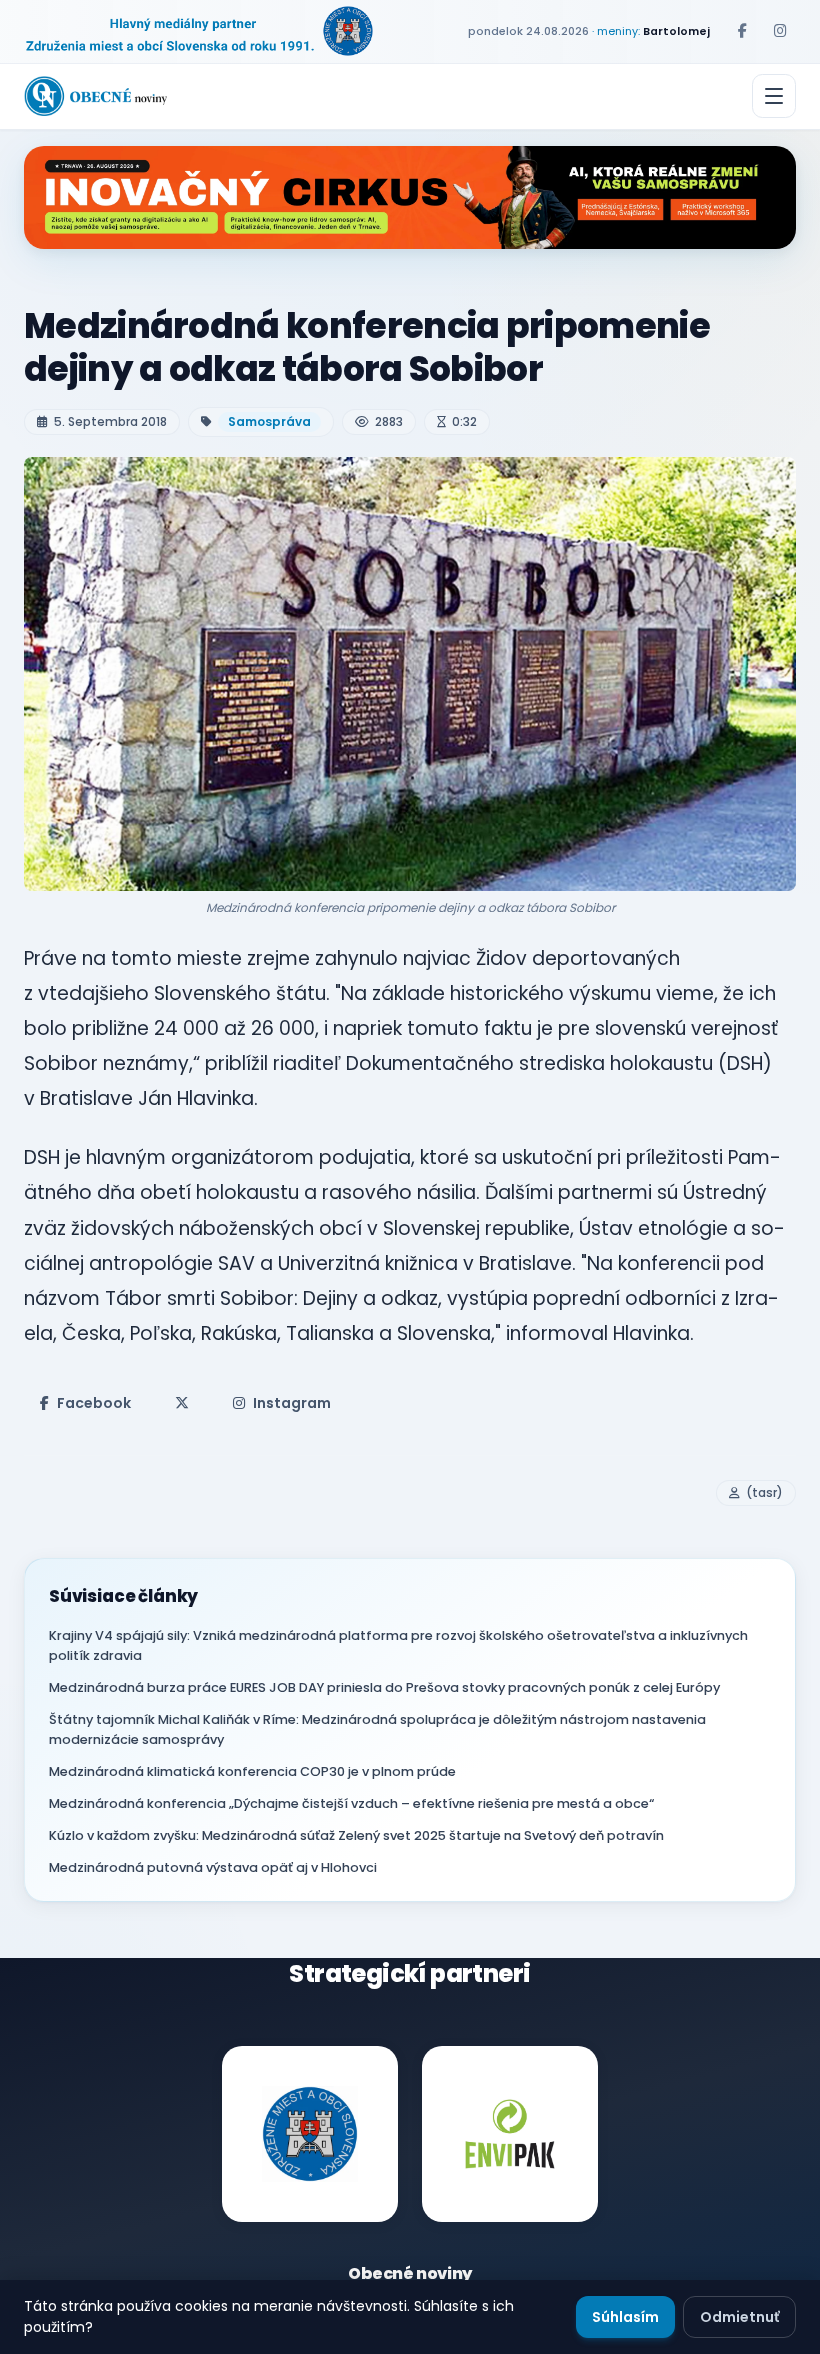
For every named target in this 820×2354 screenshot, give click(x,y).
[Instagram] (780, 31)
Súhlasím (625, 2317)
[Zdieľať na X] (182, 1403)
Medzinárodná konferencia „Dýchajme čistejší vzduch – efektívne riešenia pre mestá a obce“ (351, 1803)
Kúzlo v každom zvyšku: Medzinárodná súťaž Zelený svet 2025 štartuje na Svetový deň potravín (356, 1835)
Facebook (94, 1403)
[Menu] (774, 96)
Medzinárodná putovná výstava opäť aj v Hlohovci (213, 1867)
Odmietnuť (739, 2317)
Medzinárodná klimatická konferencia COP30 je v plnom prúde (252, 1771)
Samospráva (269, 421)
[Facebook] (742, 31)
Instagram (292, 1403)
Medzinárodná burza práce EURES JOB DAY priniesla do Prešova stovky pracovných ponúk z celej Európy (384, 1687)
